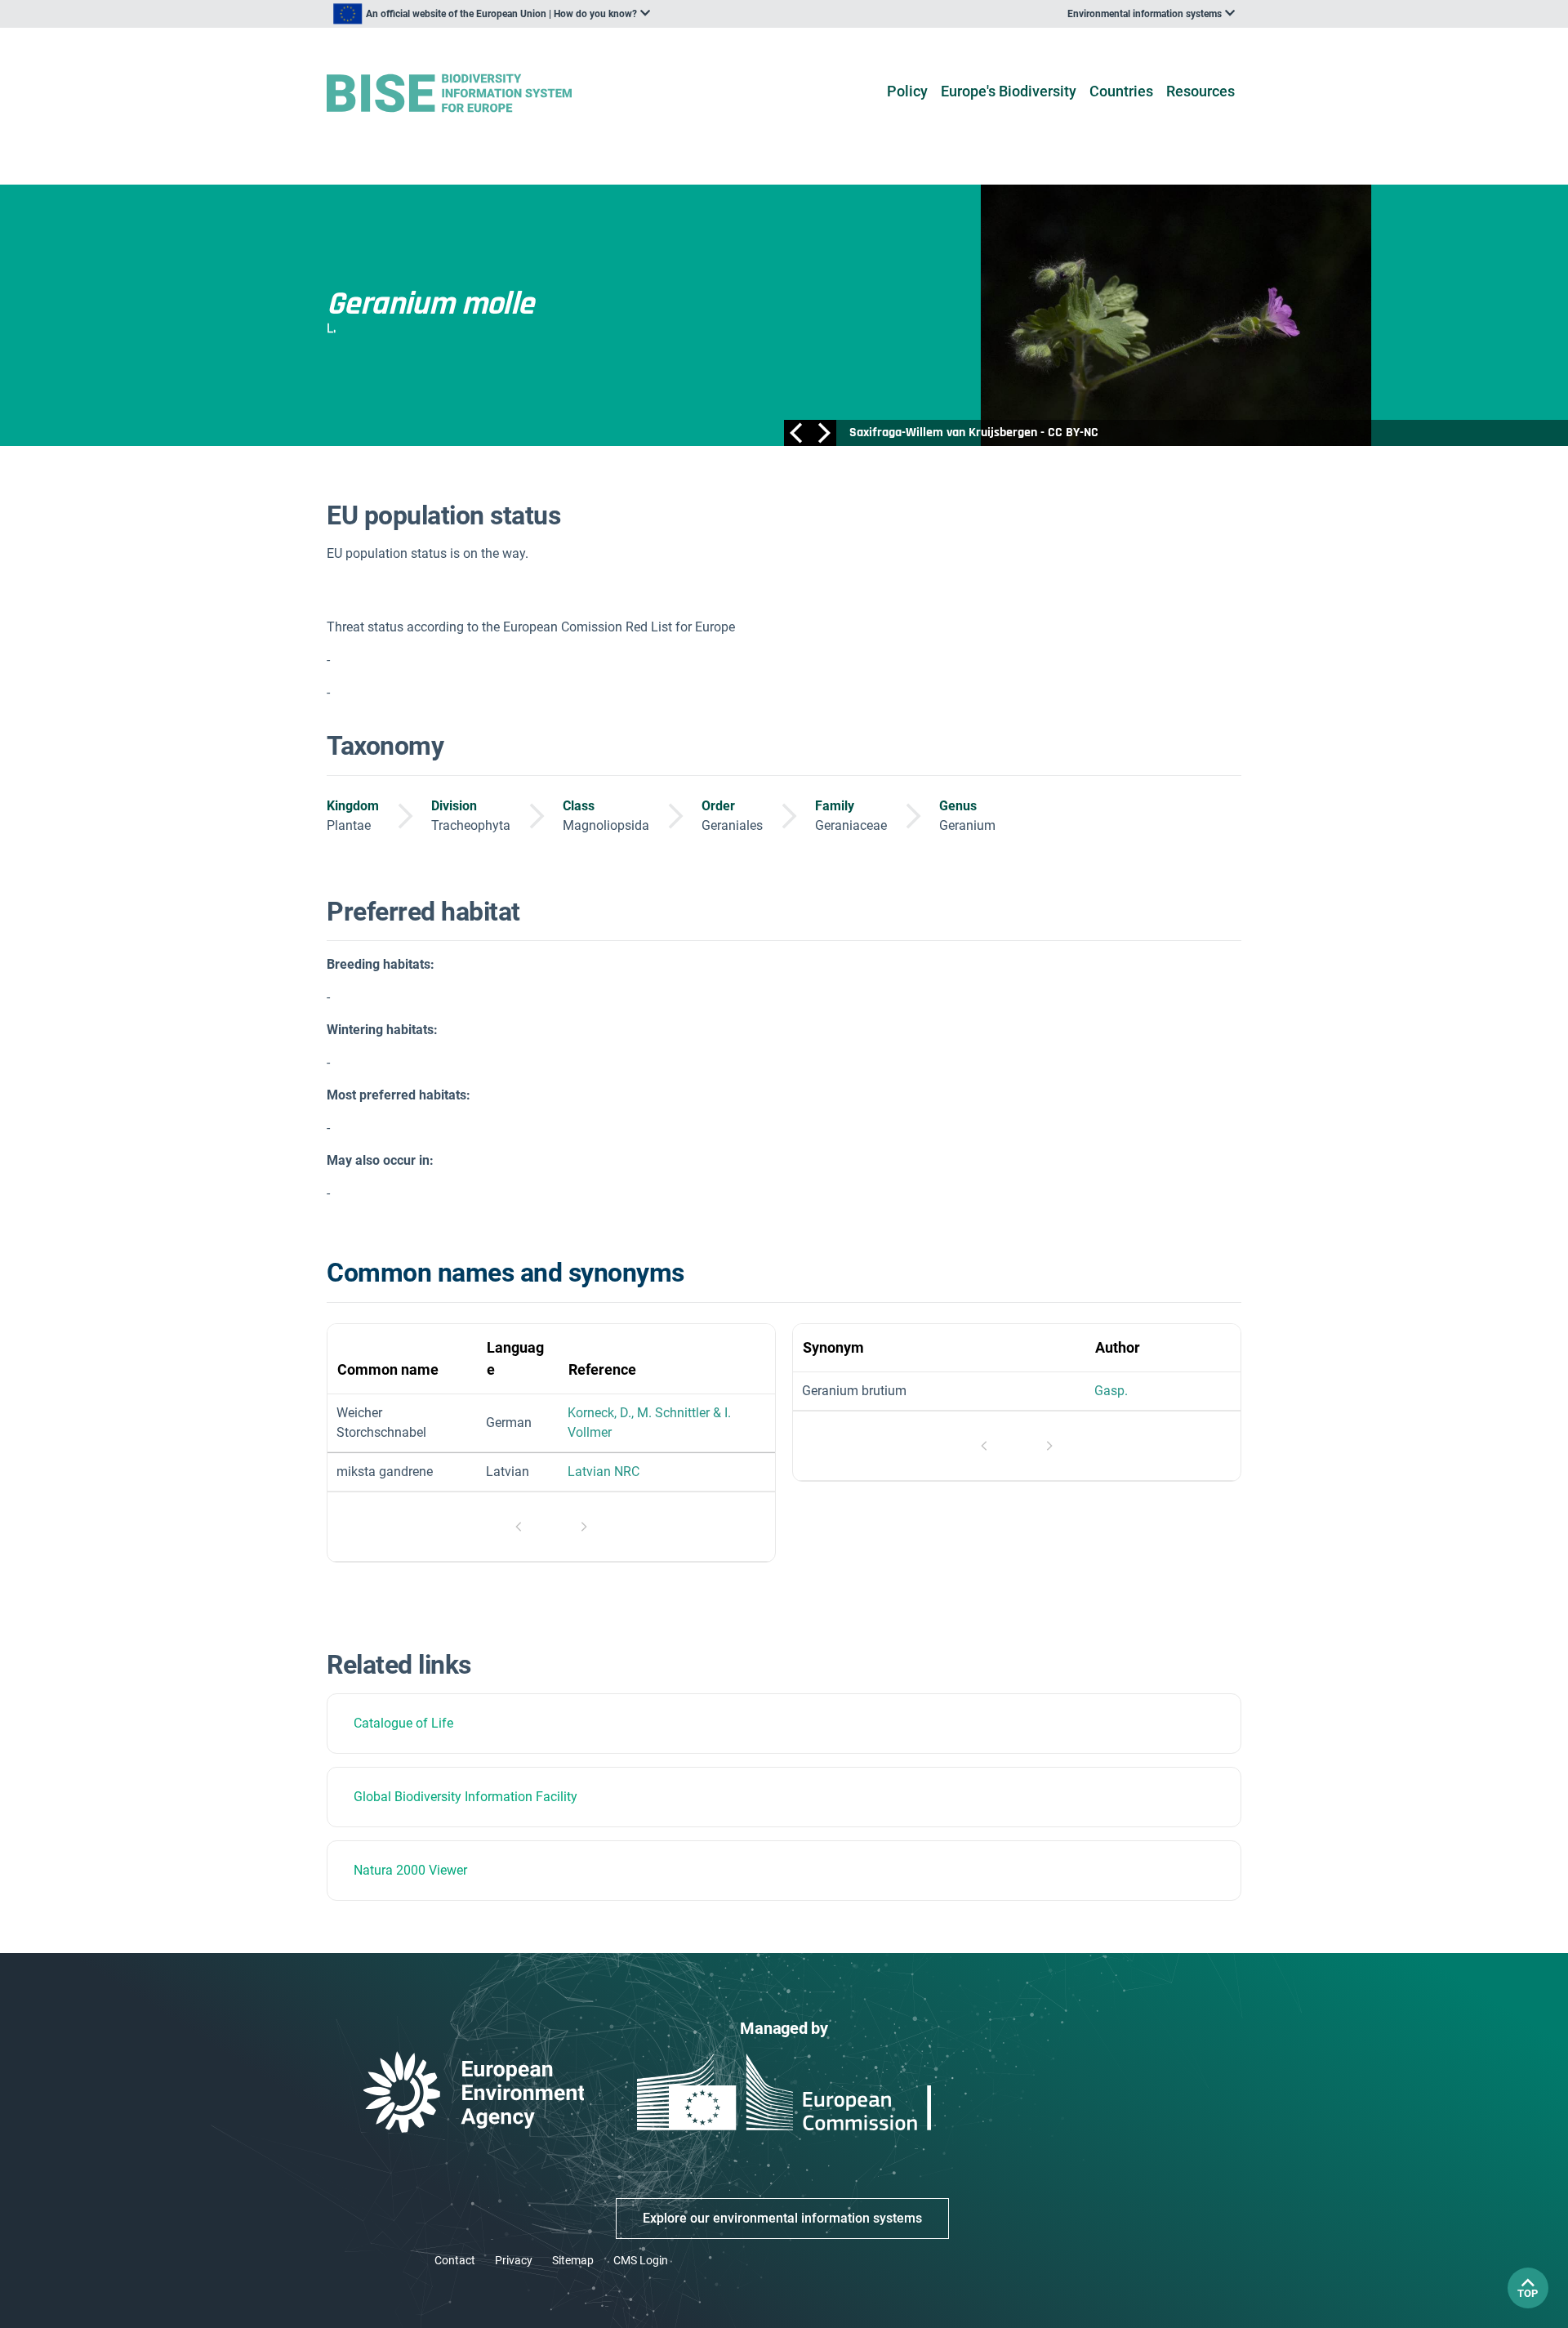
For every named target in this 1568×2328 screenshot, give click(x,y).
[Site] (475, 94)
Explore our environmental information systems (782, 2218)
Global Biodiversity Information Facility (465, 1797)
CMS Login (641, 2260)
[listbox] (492, 14)
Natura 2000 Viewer (410, 1870)
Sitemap (573, 2260)
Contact (455, 2260)
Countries (1121, 91)
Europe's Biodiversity (1009, 91)
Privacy (514, 2260)
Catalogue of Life (403, 1723)
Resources (1200, 91)
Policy (907, 91)
